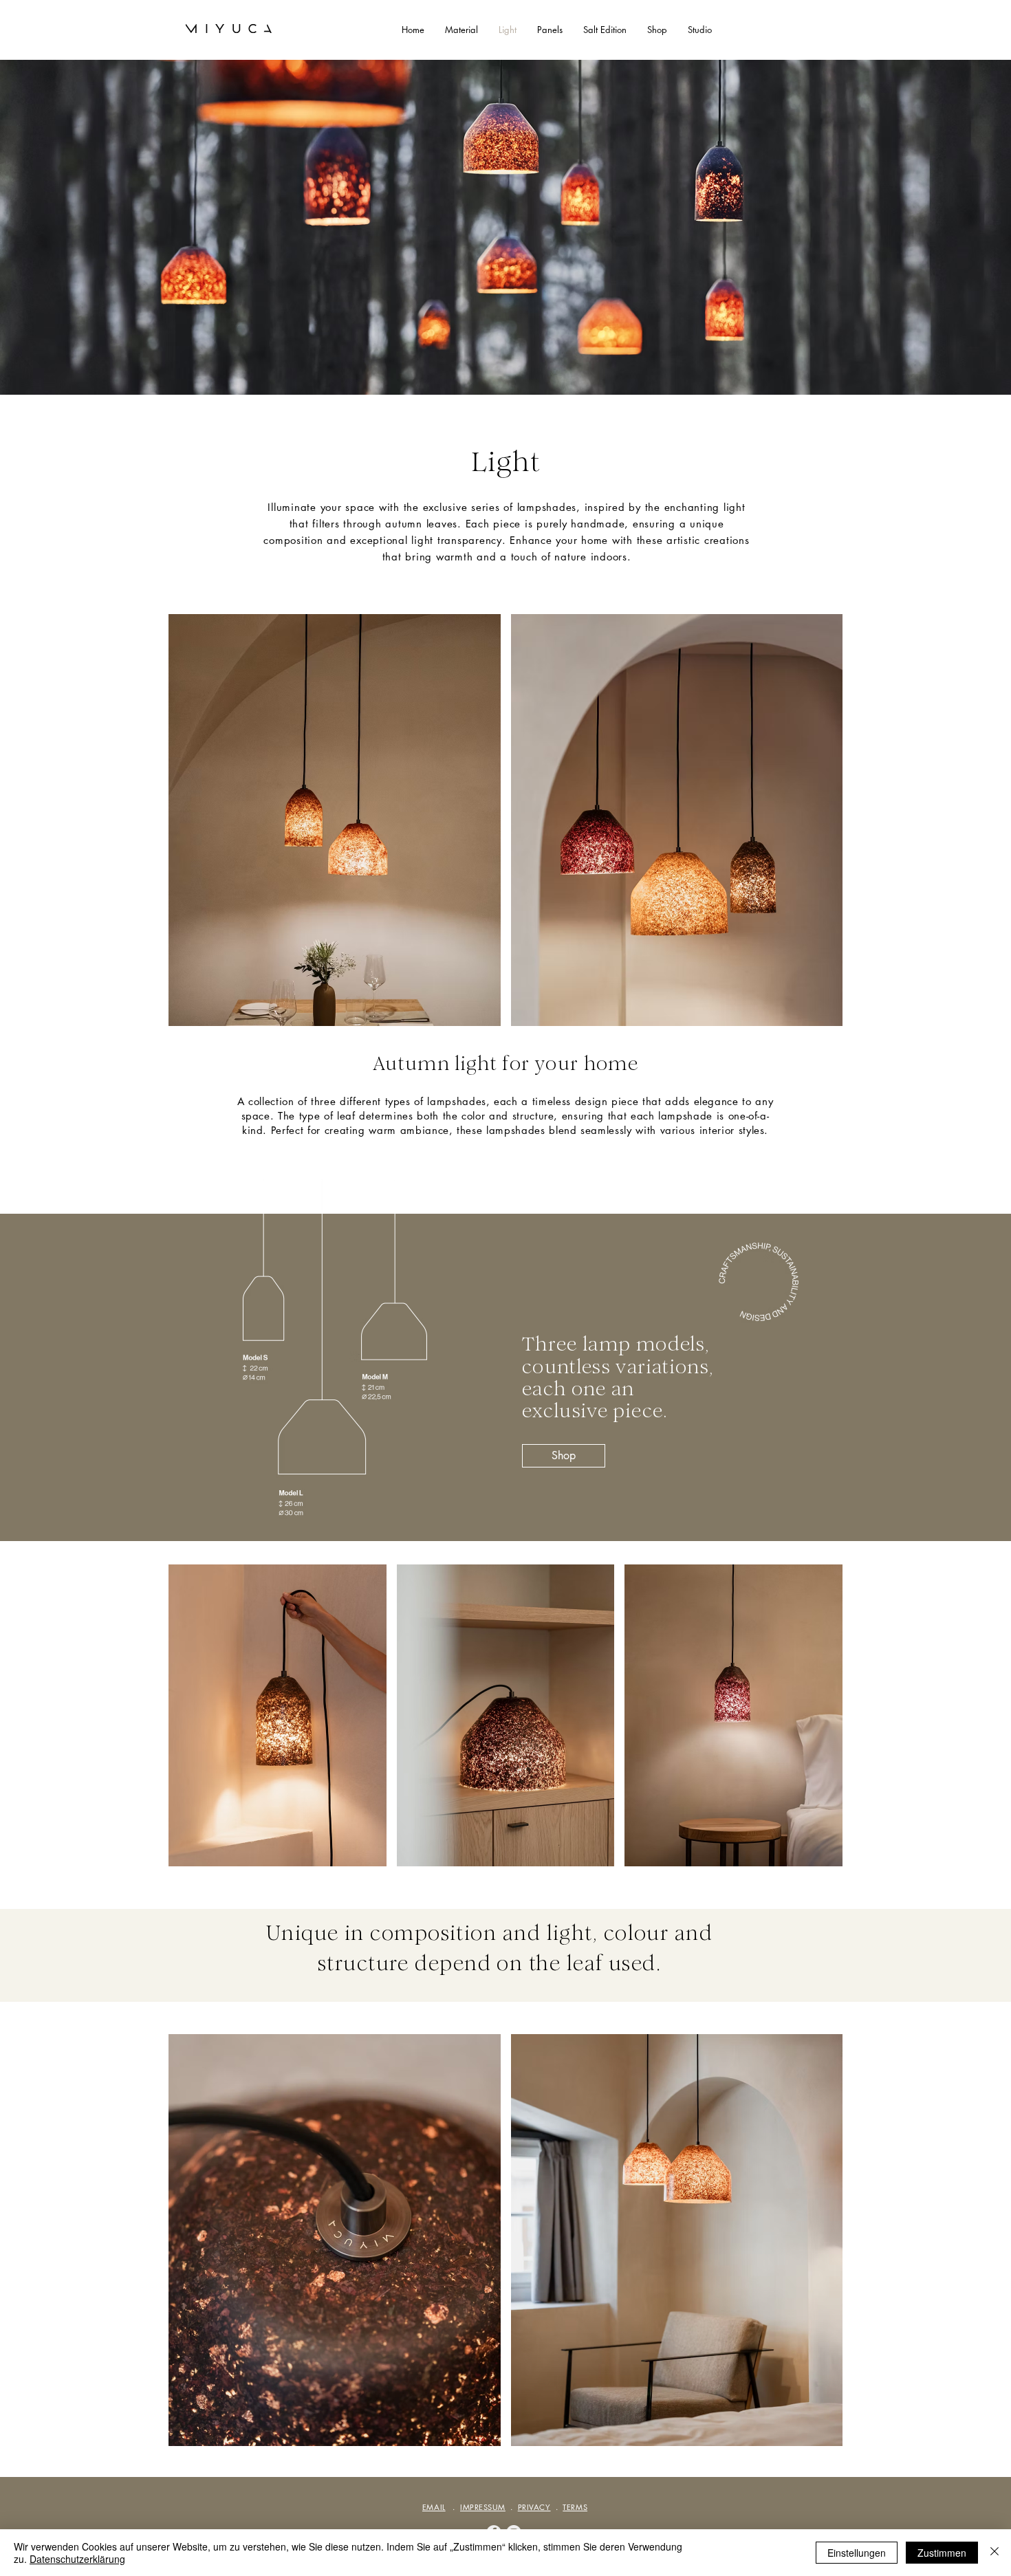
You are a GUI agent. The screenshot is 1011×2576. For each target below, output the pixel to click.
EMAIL (434, 2507)
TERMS (575, 2507)
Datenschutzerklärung (77, 2559)
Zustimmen (942, 2553)
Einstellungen (857, 2553)
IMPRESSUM (483, 2507)
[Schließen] (994, 2553)
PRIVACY (534, 2507)
